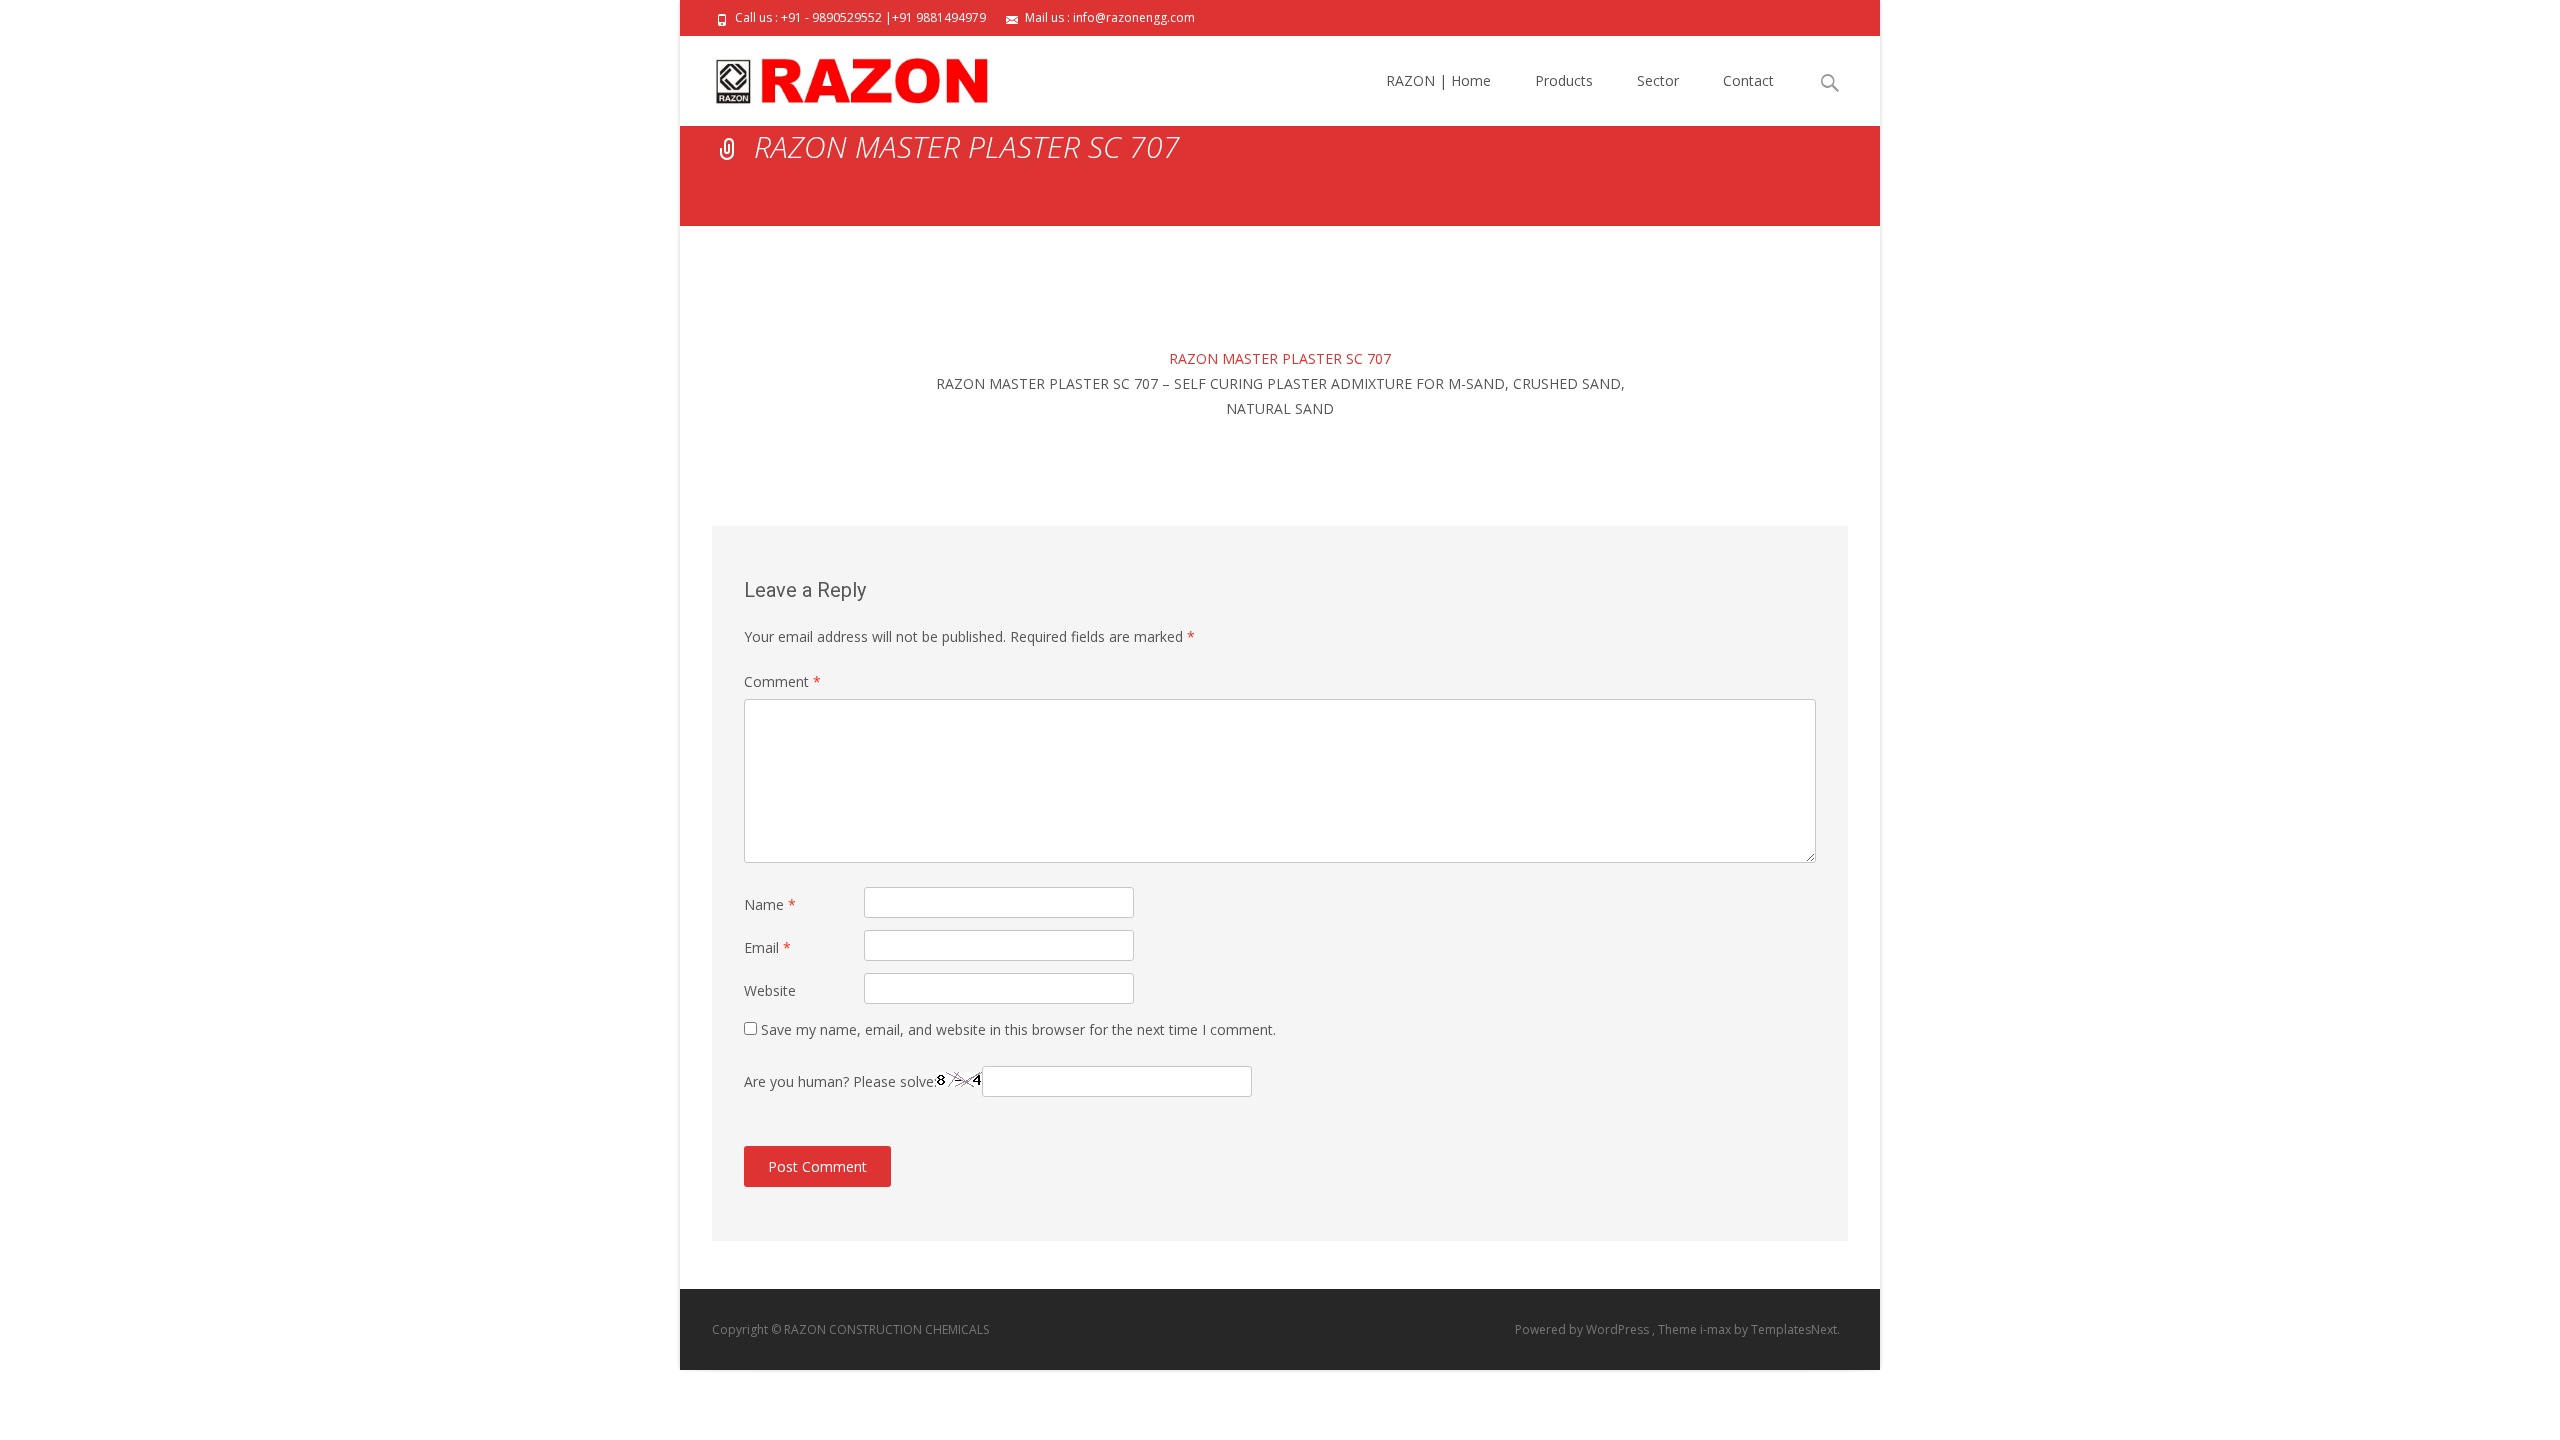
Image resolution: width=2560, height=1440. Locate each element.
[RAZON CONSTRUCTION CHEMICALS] (836, 76)
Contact (1748, 80)
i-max (1717, 1329)
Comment (782, 681)
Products (1564, 80)
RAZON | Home (1438, 80)
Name (770, 904)
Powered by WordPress (1583, 1329)
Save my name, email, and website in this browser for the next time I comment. (1018, 1029)
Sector (1658, 80)
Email (767, 947)
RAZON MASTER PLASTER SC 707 (1280, 358)
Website (770, 990)
